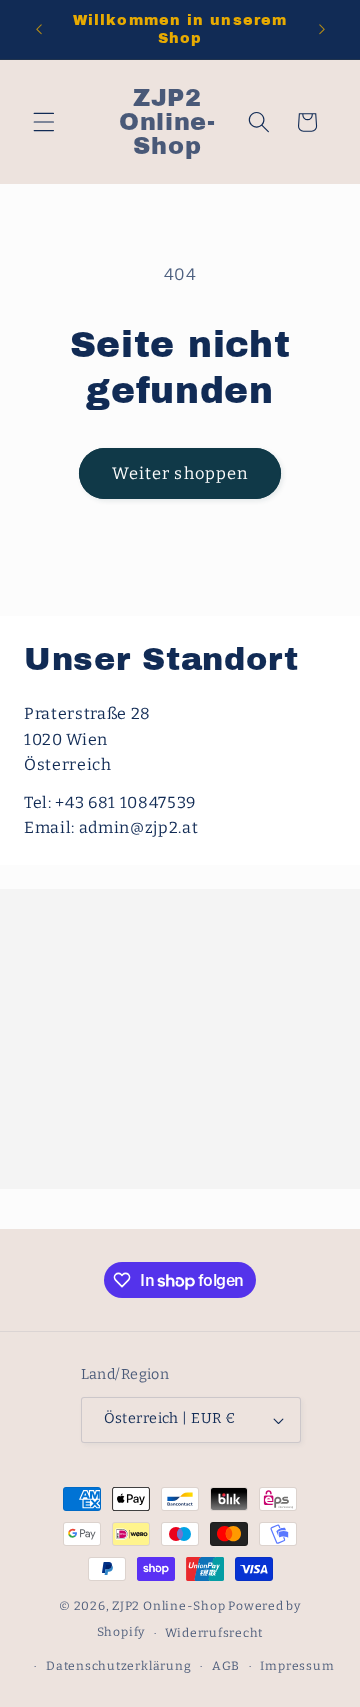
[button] (44, 122)
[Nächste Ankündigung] (322, 29)
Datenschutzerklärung (118, 1666)
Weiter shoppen (180, 473)
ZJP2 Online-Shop (168, 1606)
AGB (226, 1666)
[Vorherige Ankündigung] (39, 29)
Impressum (297, 1666)
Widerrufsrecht (214, 1633)
